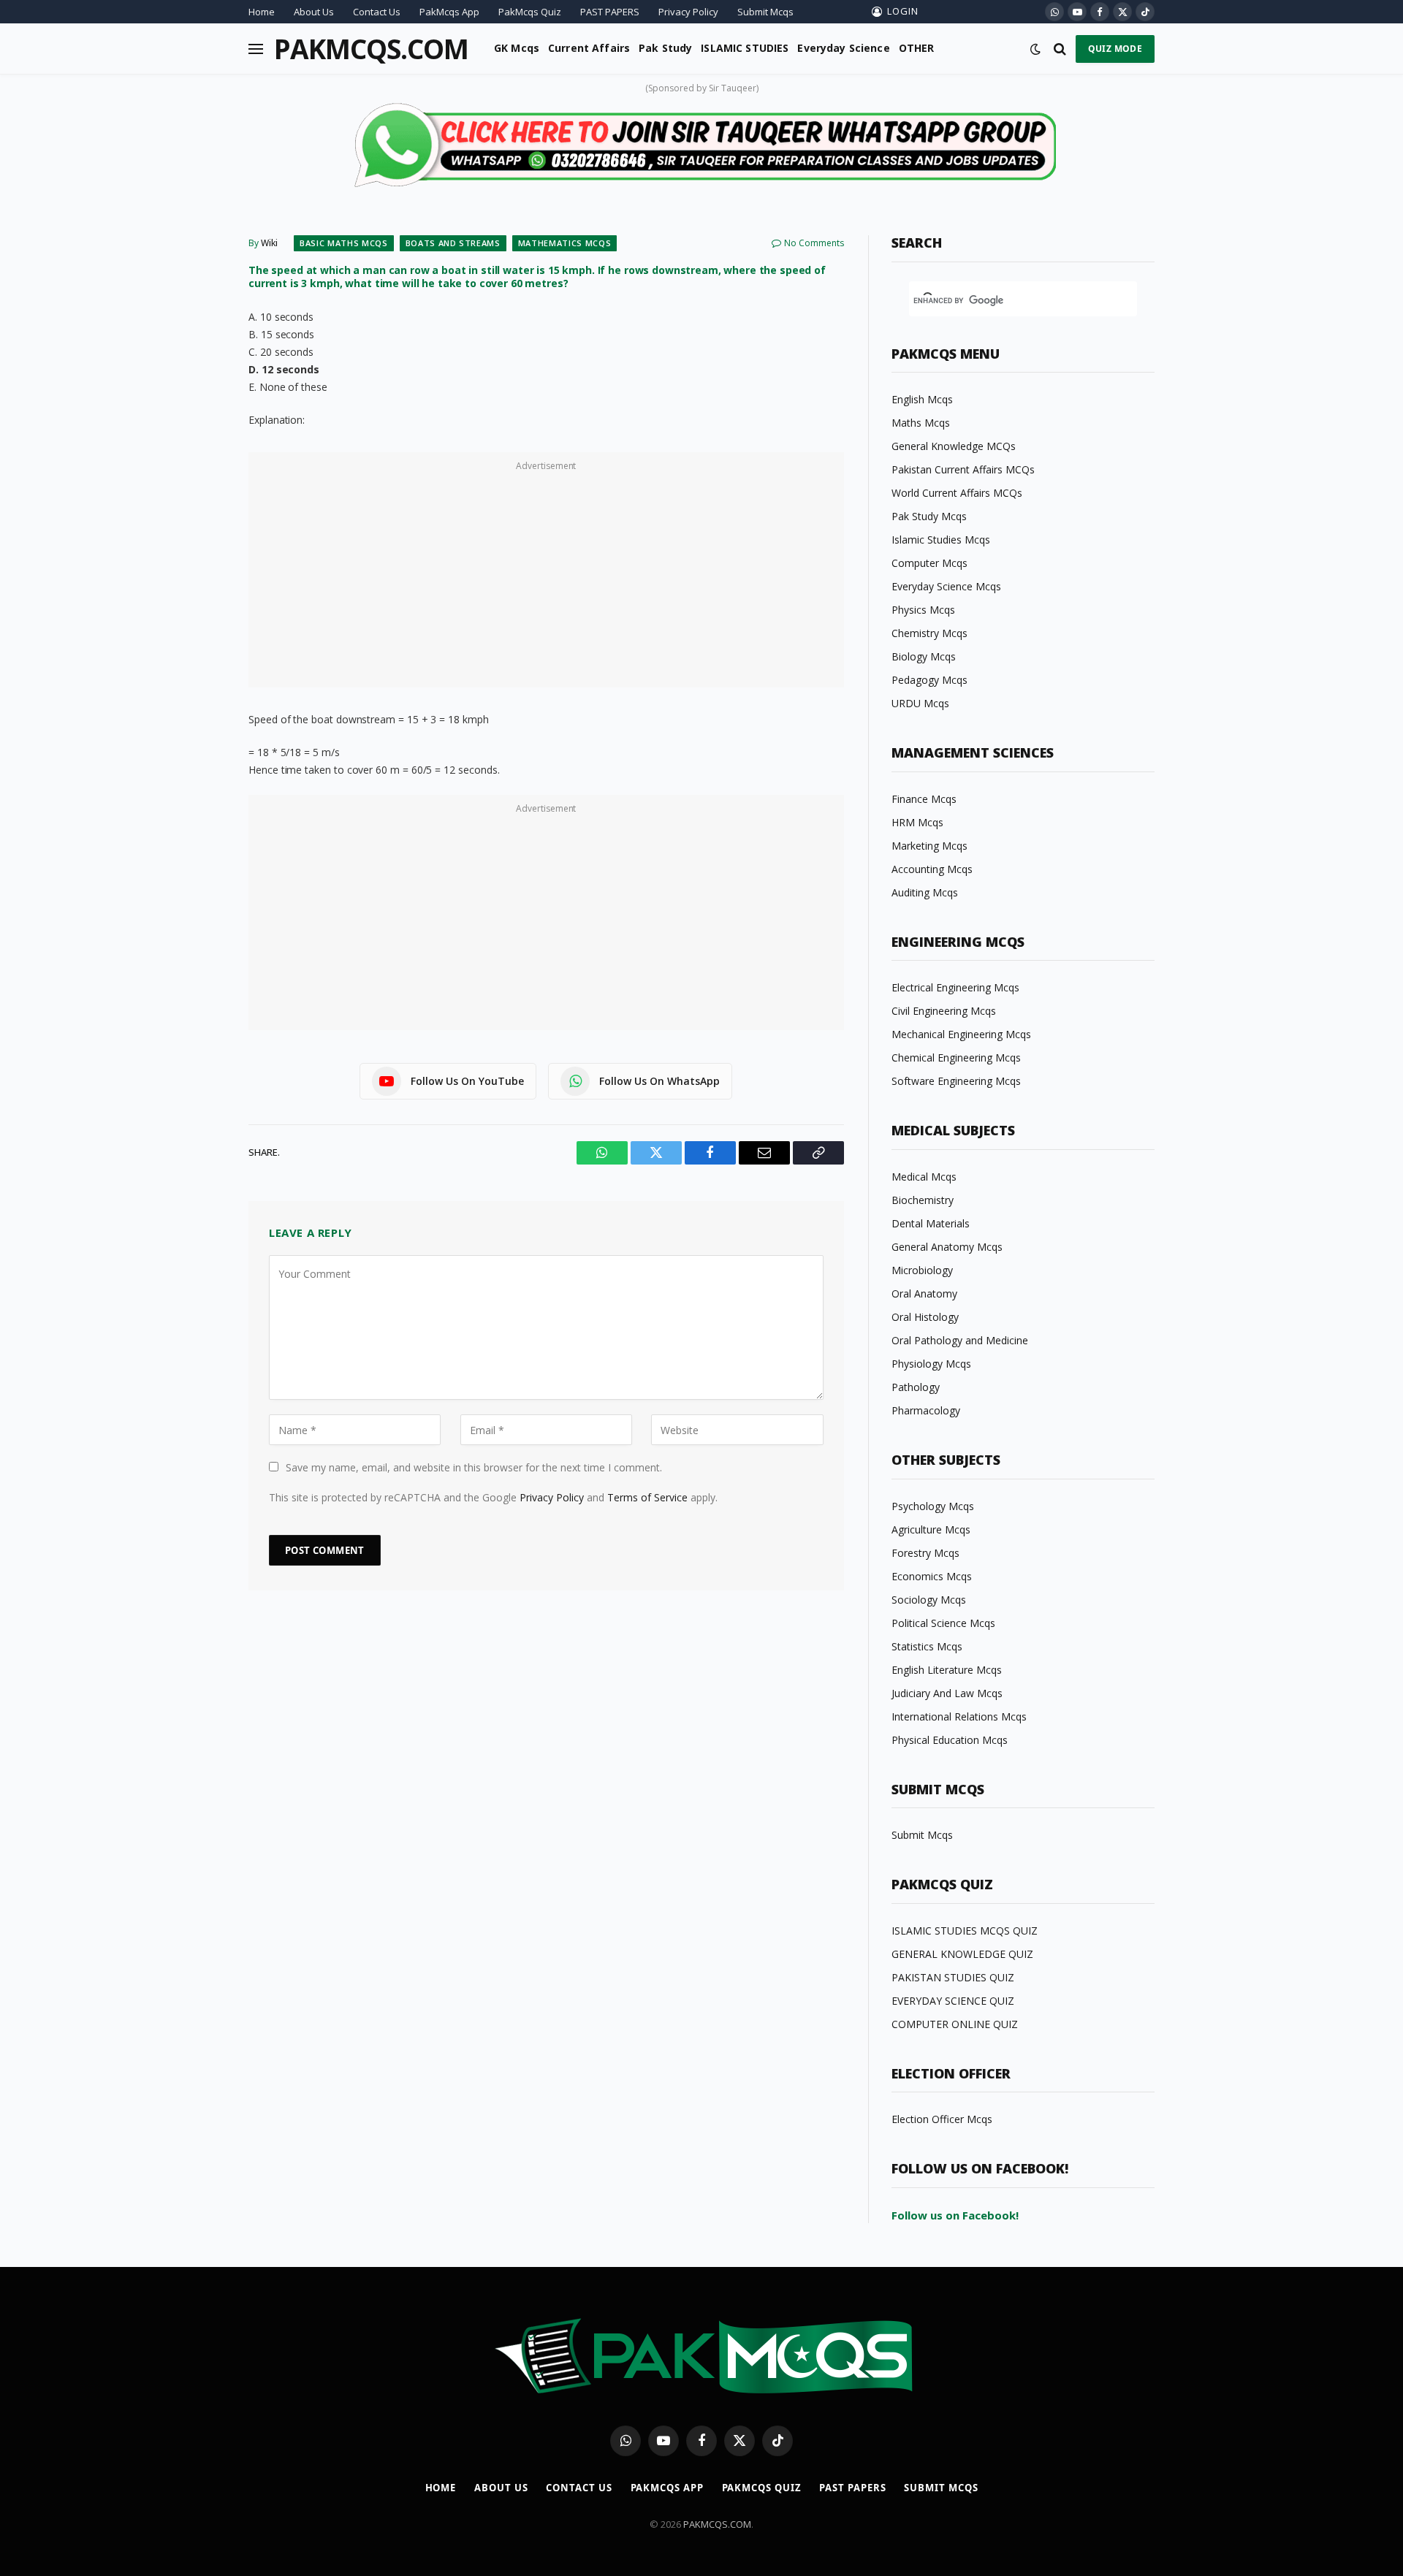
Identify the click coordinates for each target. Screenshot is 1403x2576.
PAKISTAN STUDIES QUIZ (953, 1977)
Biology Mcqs (924, 656)
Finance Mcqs (924, 799)
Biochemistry (923, 1200)
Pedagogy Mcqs (929, 680)
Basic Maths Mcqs (344, 243)
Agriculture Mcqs (931, 1529)
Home (262, 12)
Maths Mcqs (921, 423)
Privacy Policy (688, 12)
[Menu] (256, 49)
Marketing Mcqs (929, 846)
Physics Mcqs (923, 610)
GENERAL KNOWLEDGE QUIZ (962, 1954)
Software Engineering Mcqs (956, 1081)
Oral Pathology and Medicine (960, 1340)
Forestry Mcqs (925, 1553)
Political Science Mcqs (943, 1623)
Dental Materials (931, 1223)
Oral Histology (925, 1317)
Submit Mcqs (765, 12)
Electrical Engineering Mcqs (955, 987)
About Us (314, 12)
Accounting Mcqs (932, 869)
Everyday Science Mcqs (946, 586)
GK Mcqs (517, 48)
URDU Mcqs (920, 703)
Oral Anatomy (924, 1293)
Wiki (269, 243)
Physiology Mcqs (931, 1364)
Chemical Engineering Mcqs (956, 1058)
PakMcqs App (449, 12)
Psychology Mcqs (933, 1506)
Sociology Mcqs (929, 1600)
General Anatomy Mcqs (947, 1247)
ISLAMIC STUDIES (745, 48)
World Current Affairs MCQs (957, 493)
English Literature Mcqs (947, 1670)
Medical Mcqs (924, 1177)
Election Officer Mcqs (942, 2119)
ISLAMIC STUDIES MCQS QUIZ (965, 1931)
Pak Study (665, 48)
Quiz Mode (1115, 49)
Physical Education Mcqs (950, 1740)
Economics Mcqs (932, 1576)
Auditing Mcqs (925, 892)
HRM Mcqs (917, 822)
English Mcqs (922, 399)
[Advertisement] (546, 578)
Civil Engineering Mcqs (944, 1011)
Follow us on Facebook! (955, 2215)
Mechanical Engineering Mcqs (961, 1034)
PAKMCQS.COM (717, 2524)
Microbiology (922, 1270)
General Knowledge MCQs (954, 446)
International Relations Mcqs (959, 1716)
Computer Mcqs (929, 563)
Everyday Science (843, 48)
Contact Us (377, 12)
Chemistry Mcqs (929, 633)
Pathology (916, 1387)
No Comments (814, 243)
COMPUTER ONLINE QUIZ (955, 2024)
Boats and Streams (453, 243)
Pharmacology (926, 1410)
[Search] (1060, 49)
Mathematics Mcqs (565, 243)
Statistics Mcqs (927, 1646)
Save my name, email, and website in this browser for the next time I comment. (474, 1467)
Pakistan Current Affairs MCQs (963, 469)
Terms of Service (647, 1497)
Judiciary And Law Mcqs (947, 1693)
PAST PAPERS (610, 12)
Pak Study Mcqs (929, 516)
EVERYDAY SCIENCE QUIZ (953, 2001)
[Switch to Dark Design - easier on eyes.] (1035, 49)
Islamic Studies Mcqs (941, 540)
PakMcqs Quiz (530, 12)
